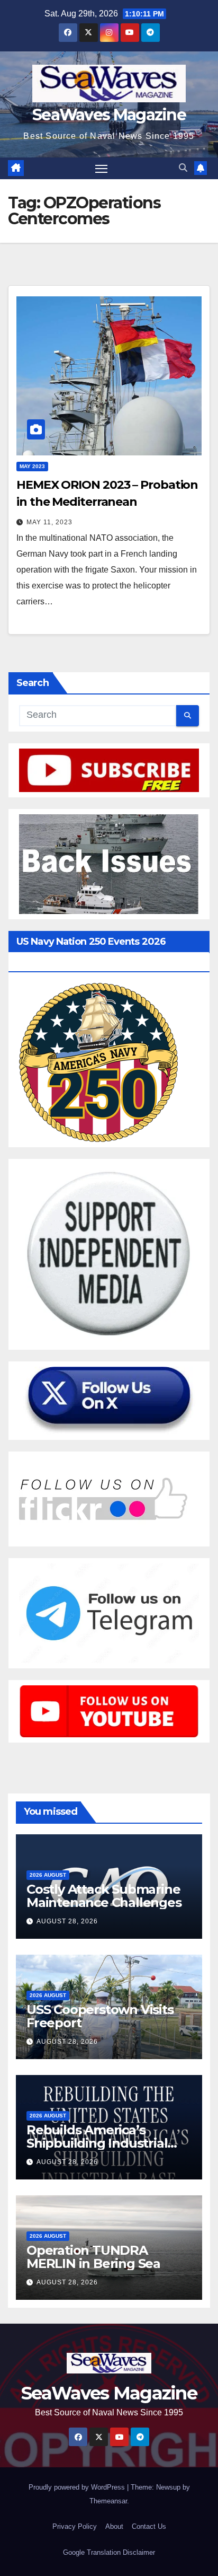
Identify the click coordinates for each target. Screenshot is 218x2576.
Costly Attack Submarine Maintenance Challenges (104, 1896)
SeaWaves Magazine (109, 115)
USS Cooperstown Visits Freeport (100, 2016)
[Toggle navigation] (102, 169)
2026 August (48, 1875)
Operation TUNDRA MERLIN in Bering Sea (93, 2257)
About (114, 2526)
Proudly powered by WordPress (78, 2487)
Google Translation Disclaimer (109, 2552)
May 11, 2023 (49, 522)
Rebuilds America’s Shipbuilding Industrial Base (97, 2143)
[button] (183, 168)
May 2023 (32, 466)
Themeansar (108, 2501)
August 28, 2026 (67, 1921)
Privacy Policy (75, 2526)
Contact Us (149, 2526)
